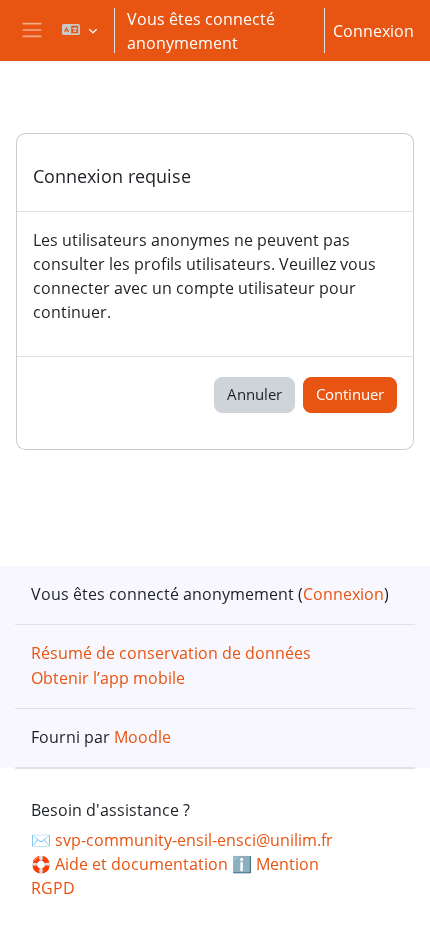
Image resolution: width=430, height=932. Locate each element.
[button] (78, 30)
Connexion (373, 31)
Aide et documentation (141, 864)
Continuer (350, 394)
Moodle (142, 737)
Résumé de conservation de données (171, 653)
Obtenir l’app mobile (108, 678)
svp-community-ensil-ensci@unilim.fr (194, 840)
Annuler (254, 394)
